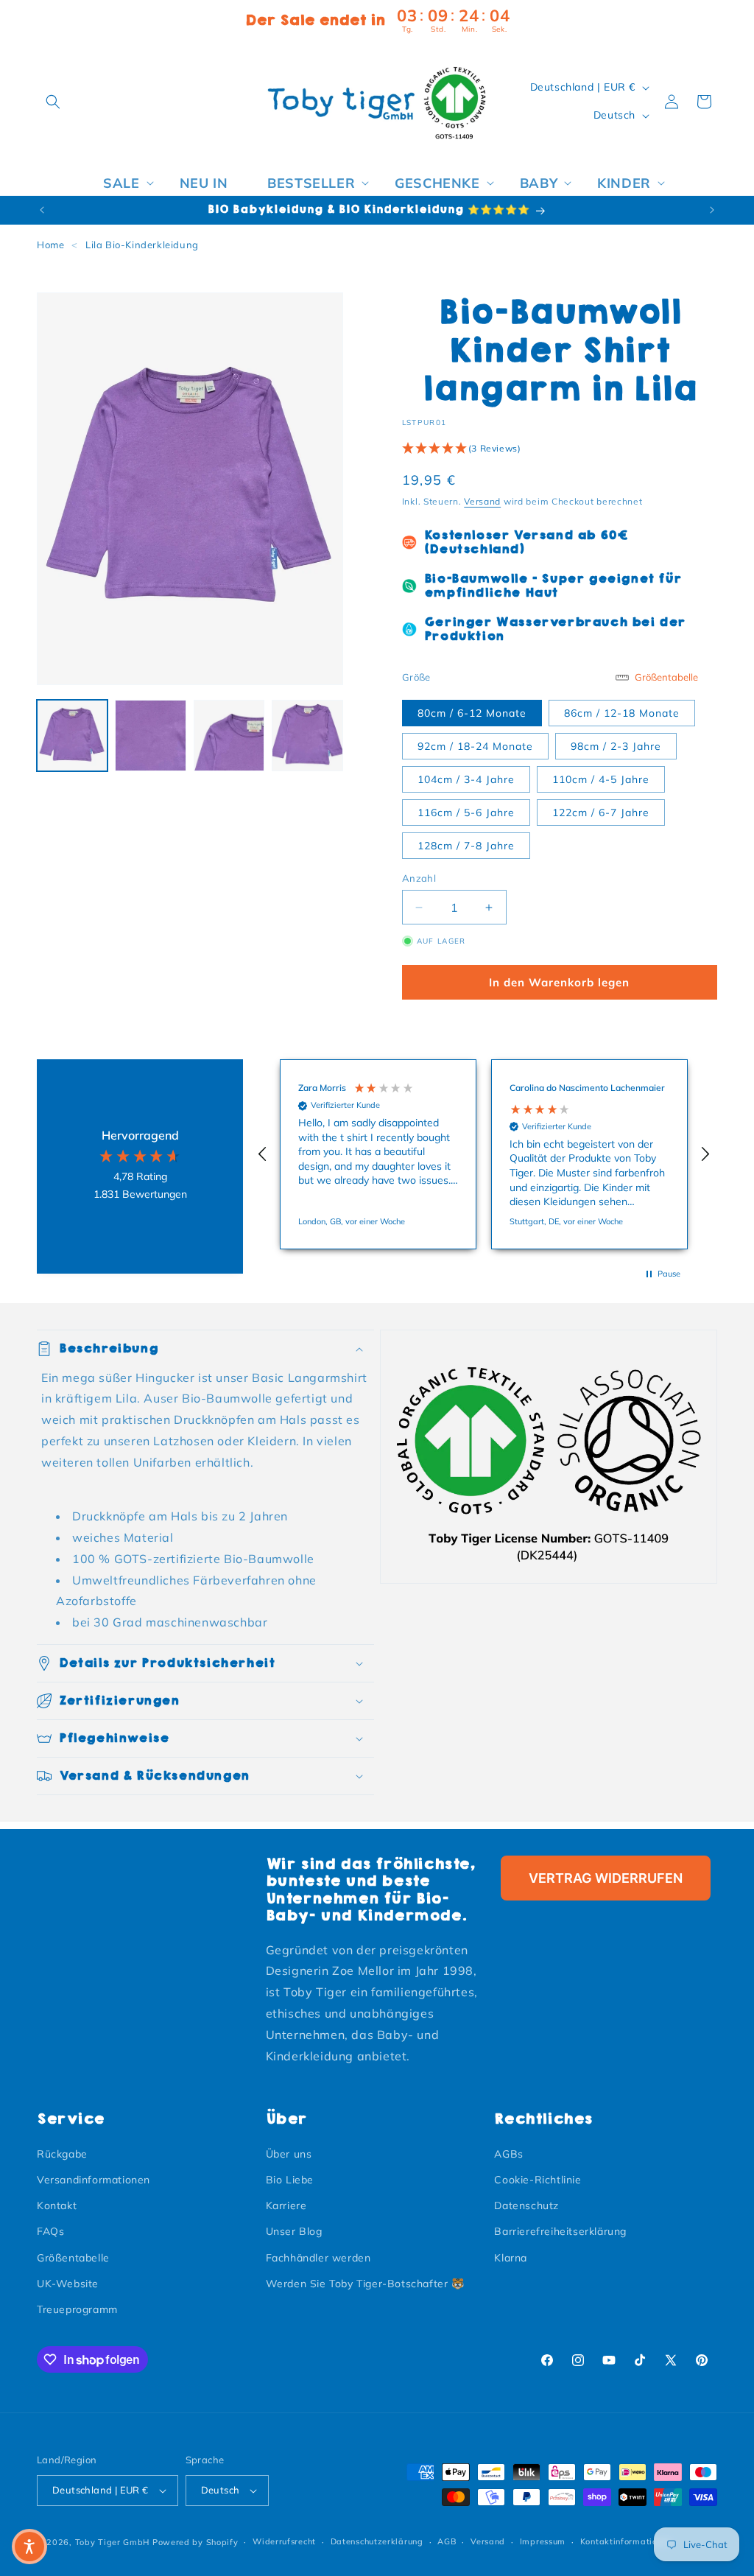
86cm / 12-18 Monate (622, 713)
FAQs (50, 2231)
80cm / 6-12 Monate (472, 713)
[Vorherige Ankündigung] (42, 210)
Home (50, 245)
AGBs (508, 2154)
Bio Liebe (290, 2180)
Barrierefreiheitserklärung (560, 2231)
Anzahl (419, 878)
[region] (484, 1154)
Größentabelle (73, 2258)
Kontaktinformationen (626, 2541)
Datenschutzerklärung (377, 2541)
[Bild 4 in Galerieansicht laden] (307, 735)
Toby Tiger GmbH (113, 2542)
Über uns (289, 2154)
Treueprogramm (77, 2309)
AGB (447, 2541)
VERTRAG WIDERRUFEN (606, 1878)
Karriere (286, 2205)
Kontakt (57, 2205)
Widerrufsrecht (284, 2541)
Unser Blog (294, 2231)
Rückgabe (62, 2154)
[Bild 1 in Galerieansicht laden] (72, 735)
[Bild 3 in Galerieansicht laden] (229, 735)
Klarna (511, 2258)
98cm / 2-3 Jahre (616, 746)
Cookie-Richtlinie (538, 2180)
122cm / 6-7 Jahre (601, 813)
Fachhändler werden (318, 2258)
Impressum (543, 2541)
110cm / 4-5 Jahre (601, 779)
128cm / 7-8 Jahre (466, 846)
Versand (482, 501)
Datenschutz (526, 2205)
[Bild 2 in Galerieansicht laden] (150, 735)
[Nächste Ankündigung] (712, 210)
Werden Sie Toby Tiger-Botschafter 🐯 (365, 2284)
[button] (53, 102)
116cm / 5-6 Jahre (466, 813)
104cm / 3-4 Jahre (466, 779)
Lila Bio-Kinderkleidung (142, 245)
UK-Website (68, 2284)
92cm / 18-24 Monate (475, 746)
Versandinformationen (94, 2180)
